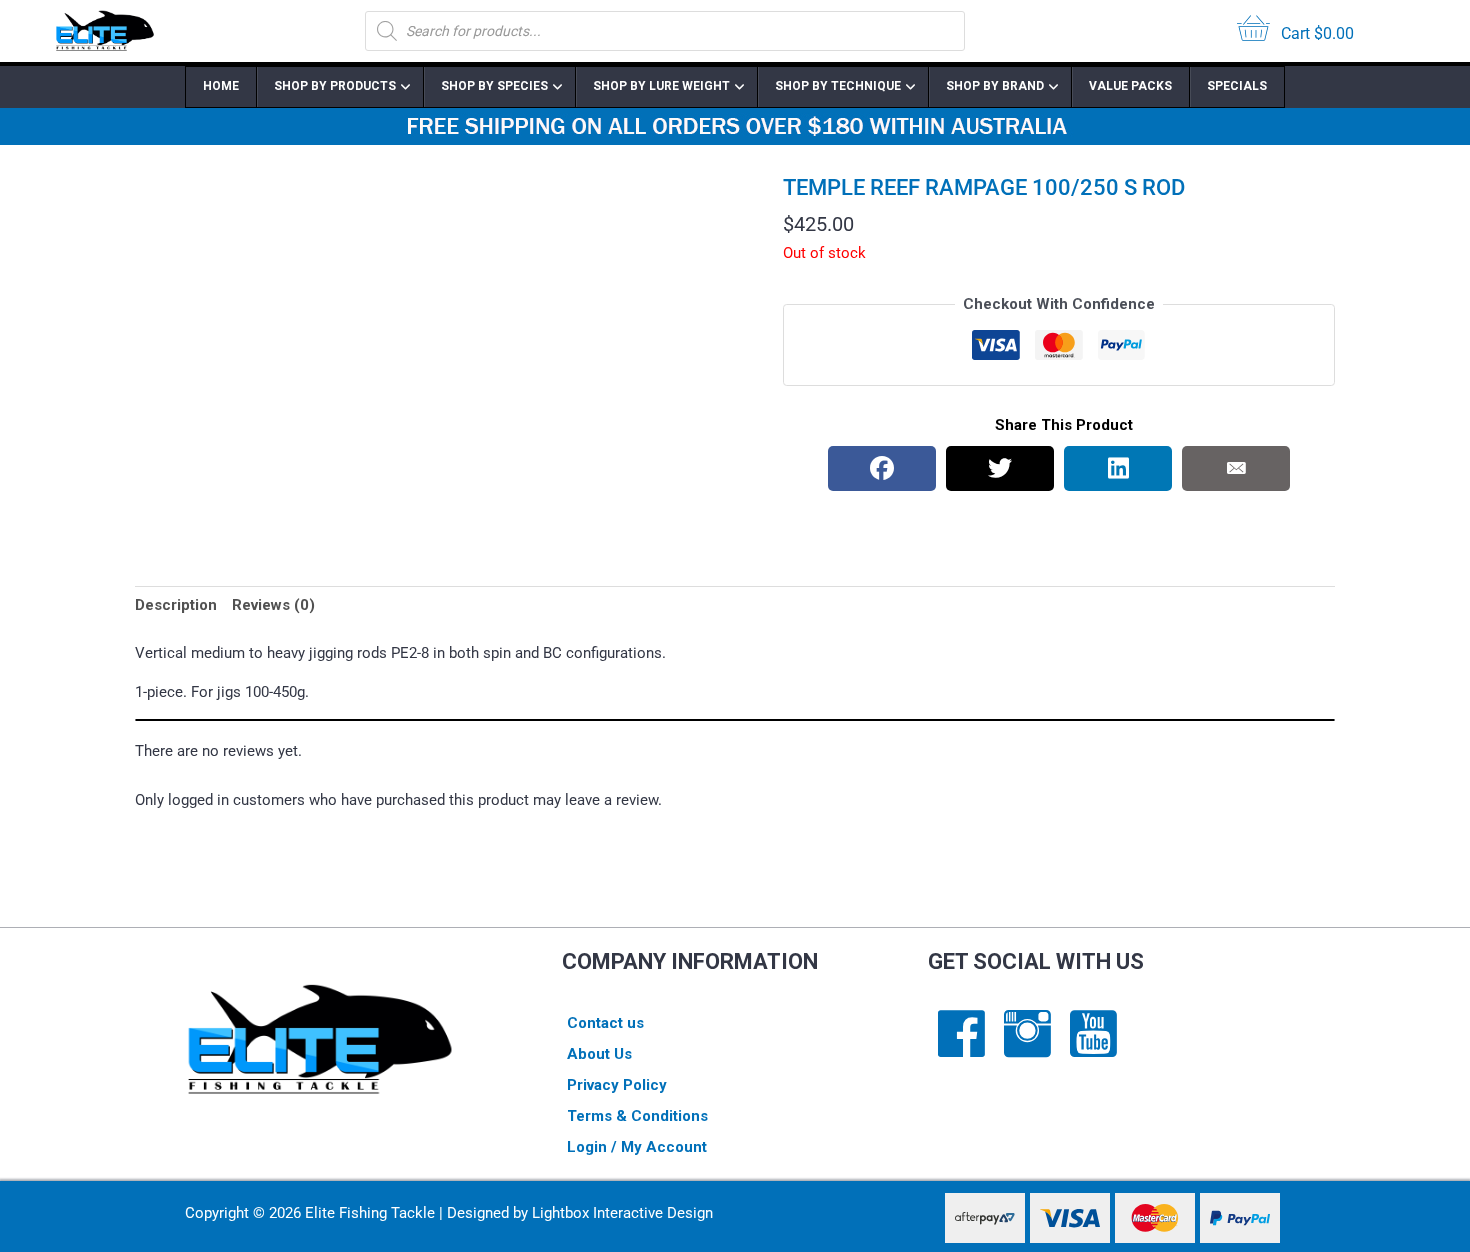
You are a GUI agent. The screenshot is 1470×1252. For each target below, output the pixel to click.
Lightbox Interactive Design (622, 1213)
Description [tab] (176, 605)
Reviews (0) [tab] (273, 605)
